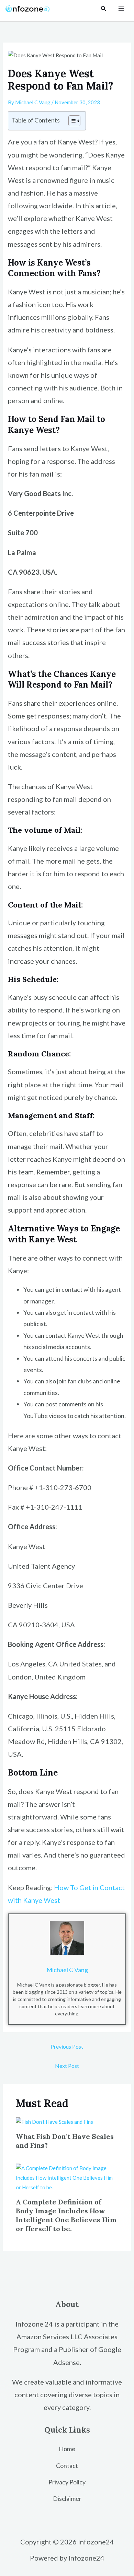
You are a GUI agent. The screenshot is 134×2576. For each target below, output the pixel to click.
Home (67, 2449)
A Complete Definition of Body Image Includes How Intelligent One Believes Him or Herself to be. (66, 2215)
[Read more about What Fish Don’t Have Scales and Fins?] (54, 2121)
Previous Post (67, 2046)
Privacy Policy (67, 2482)
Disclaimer (67, 2498)
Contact (67, 2466)
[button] (104, 9)
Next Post (67, 2066)
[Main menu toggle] (121, 9)
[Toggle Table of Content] (71, 121)
